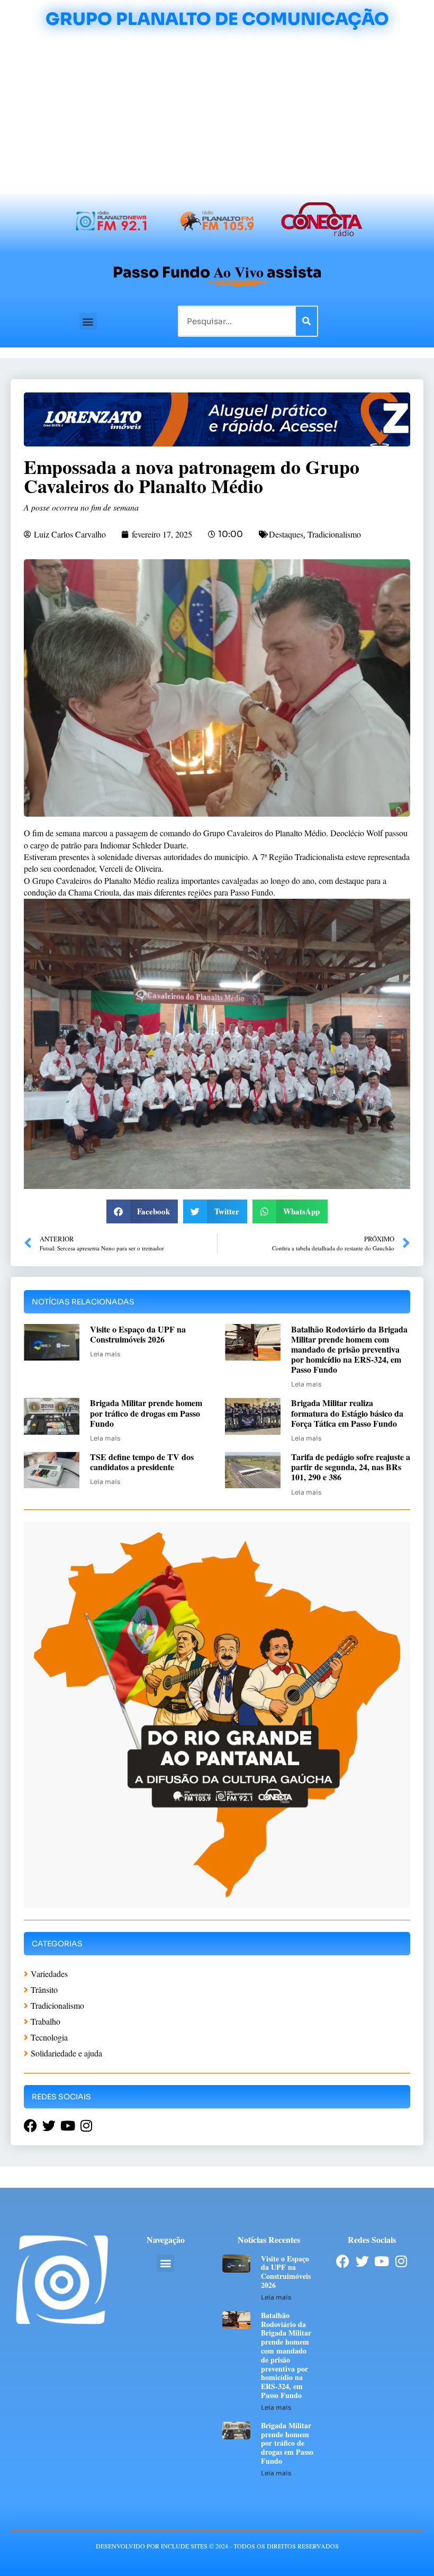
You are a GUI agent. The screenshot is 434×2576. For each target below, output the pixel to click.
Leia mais (105, 1354)
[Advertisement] (217, 112)
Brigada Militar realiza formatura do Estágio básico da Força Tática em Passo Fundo (347, 1413)
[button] (88, 321)
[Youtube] (382, 2261)
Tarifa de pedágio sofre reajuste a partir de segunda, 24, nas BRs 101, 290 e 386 (351, 1467)
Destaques (286, 534)
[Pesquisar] (306, 321)
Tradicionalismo (334, 534)
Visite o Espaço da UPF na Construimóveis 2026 (138, 1334)
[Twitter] (362, 2261)
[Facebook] (343, 2261)
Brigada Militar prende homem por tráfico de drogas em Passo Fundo (146, 1413)
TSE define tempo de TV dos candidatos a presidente (142, 1462)
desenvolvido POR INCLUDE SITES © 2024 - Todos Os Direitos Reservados (217, 2546)
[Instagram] (401, 2261)
